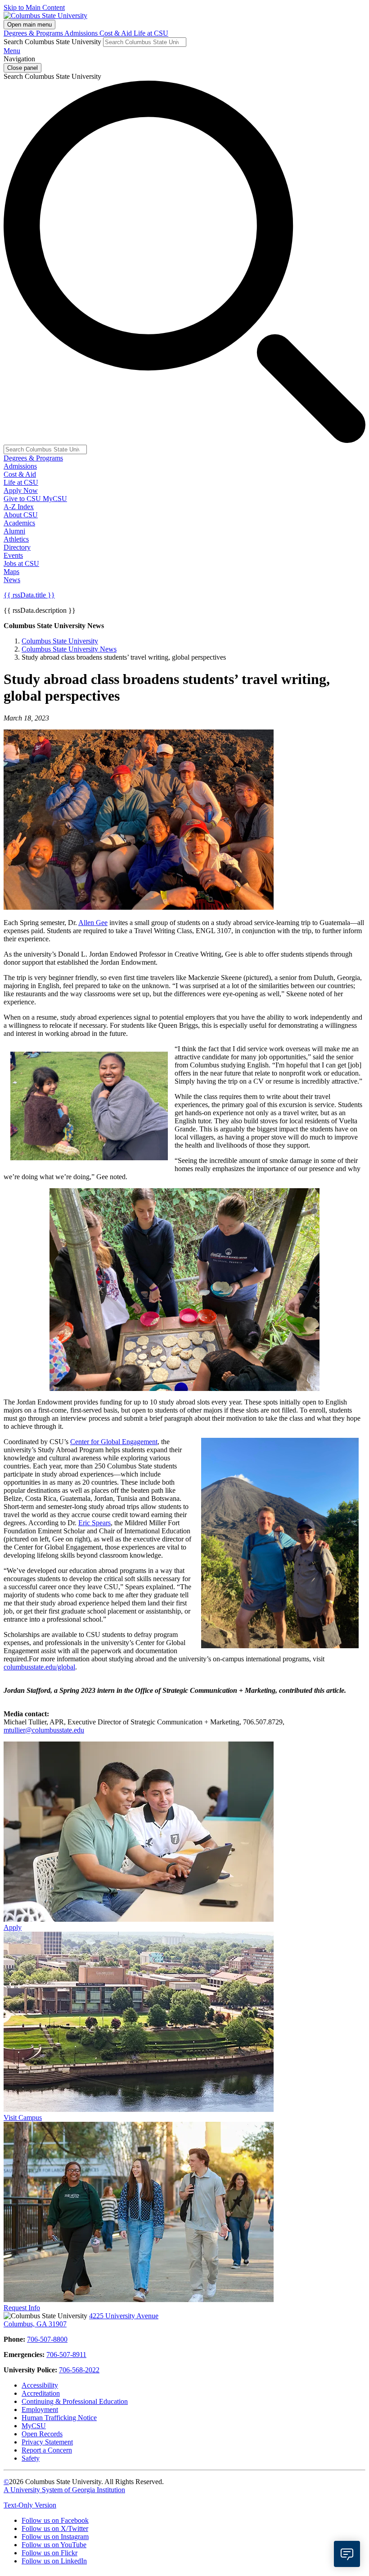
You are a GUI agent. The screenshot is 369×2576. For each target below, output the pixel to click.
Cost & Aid (117, 33)
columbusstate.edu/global (39, 1667)
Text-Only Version (30, 2505)
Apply (13, 1927)
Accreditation (41, 2393)
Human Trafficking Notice (59, 2418)
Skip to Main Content (34, 7)
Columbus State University (60, 641)
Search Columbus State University (52, 42)
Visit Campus (23, 2118)
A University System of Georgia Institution (64, 2490)
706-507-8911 (66, 2355)
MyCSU (55, 499)
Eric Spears (94, 1523)
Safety (31, 2458)
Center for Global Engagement (114, 1442)
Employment (40, 2410)
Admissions (82, 33)
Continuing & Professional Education (75, 2401)
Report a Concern (47, 2450)
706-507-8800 (47, 2339)
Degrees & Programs (34, 33)
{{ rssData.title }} (29, 595)
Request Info (22, 2308)
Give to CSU (23, 499)
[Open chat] (347, 2554)
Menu (12, 51)
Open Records (42, 2434)
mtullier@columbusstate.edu (44, 1730)
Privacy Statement (47, 2442)
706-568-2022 (79, 2370)
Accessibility (40, 2385)
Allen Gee (93, 923)
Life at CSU (151, 33)
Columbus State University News (69, 649)
